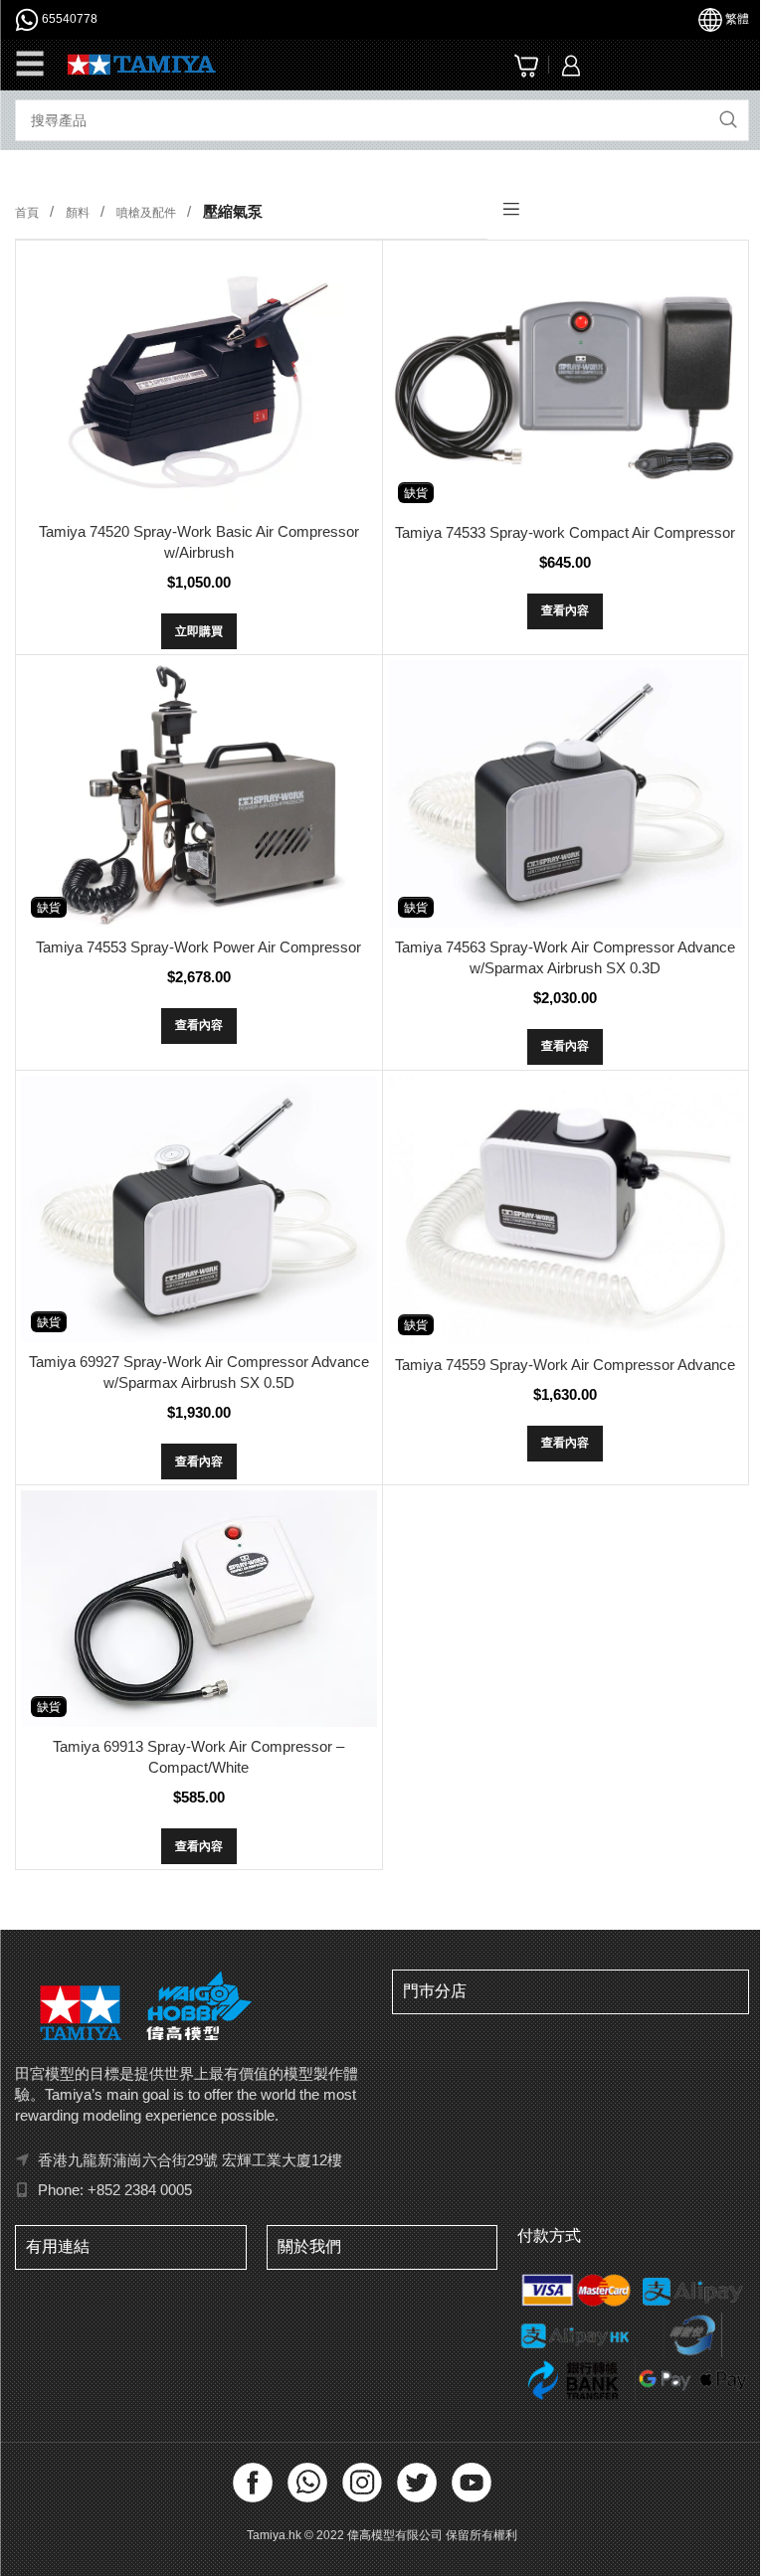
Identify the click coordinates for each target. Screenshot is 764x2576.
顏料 (79, 213)
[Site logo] (142, 63)
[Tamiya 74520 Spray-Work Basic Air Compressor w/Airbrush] (199, 379)
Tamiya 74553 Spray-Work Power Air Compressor (198, 947)
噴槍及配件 (148, 213)
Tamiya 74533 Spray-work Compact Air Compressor (565, 532)
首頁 (28, 213)
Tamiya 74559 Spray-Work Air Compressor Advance (565, 1365)
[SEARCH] (728, 120)
